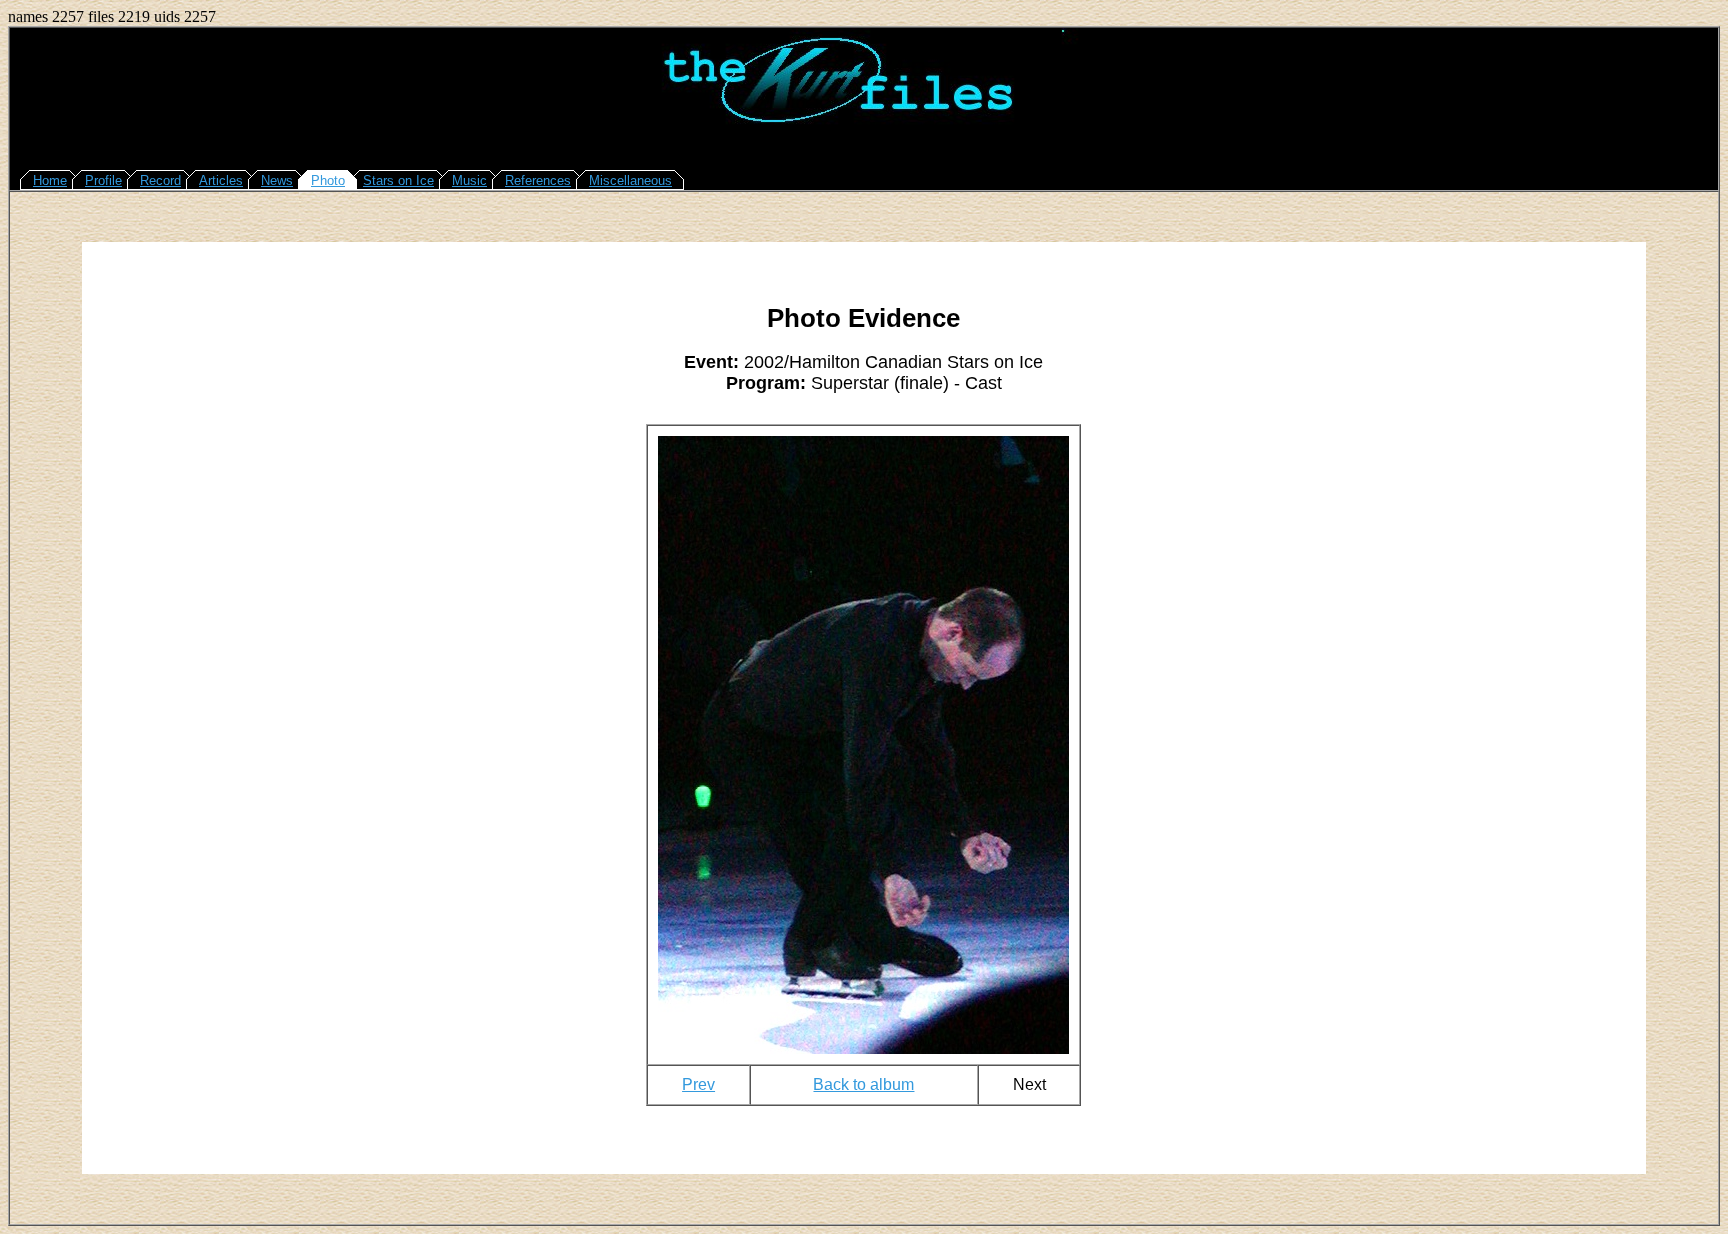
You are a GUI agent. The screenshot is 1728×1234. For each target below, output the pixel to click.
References (538, 180)
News (277, 180)
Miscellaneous (630, 180)
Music (469, 180)
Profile (103, 180)
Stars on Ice (398, 180)
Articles (221, 180)
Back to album (863, 1084)
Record (160, 180)
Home (50, 180)
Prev (698, 1084)
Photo (328, 180)
